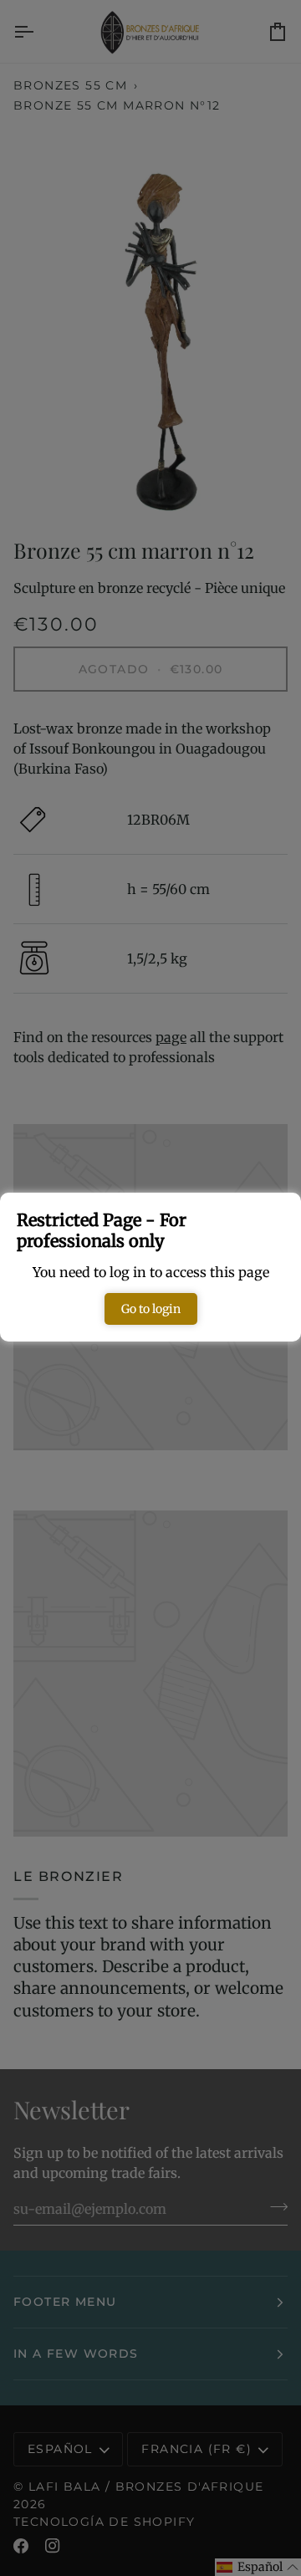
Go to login (151, 1309)
